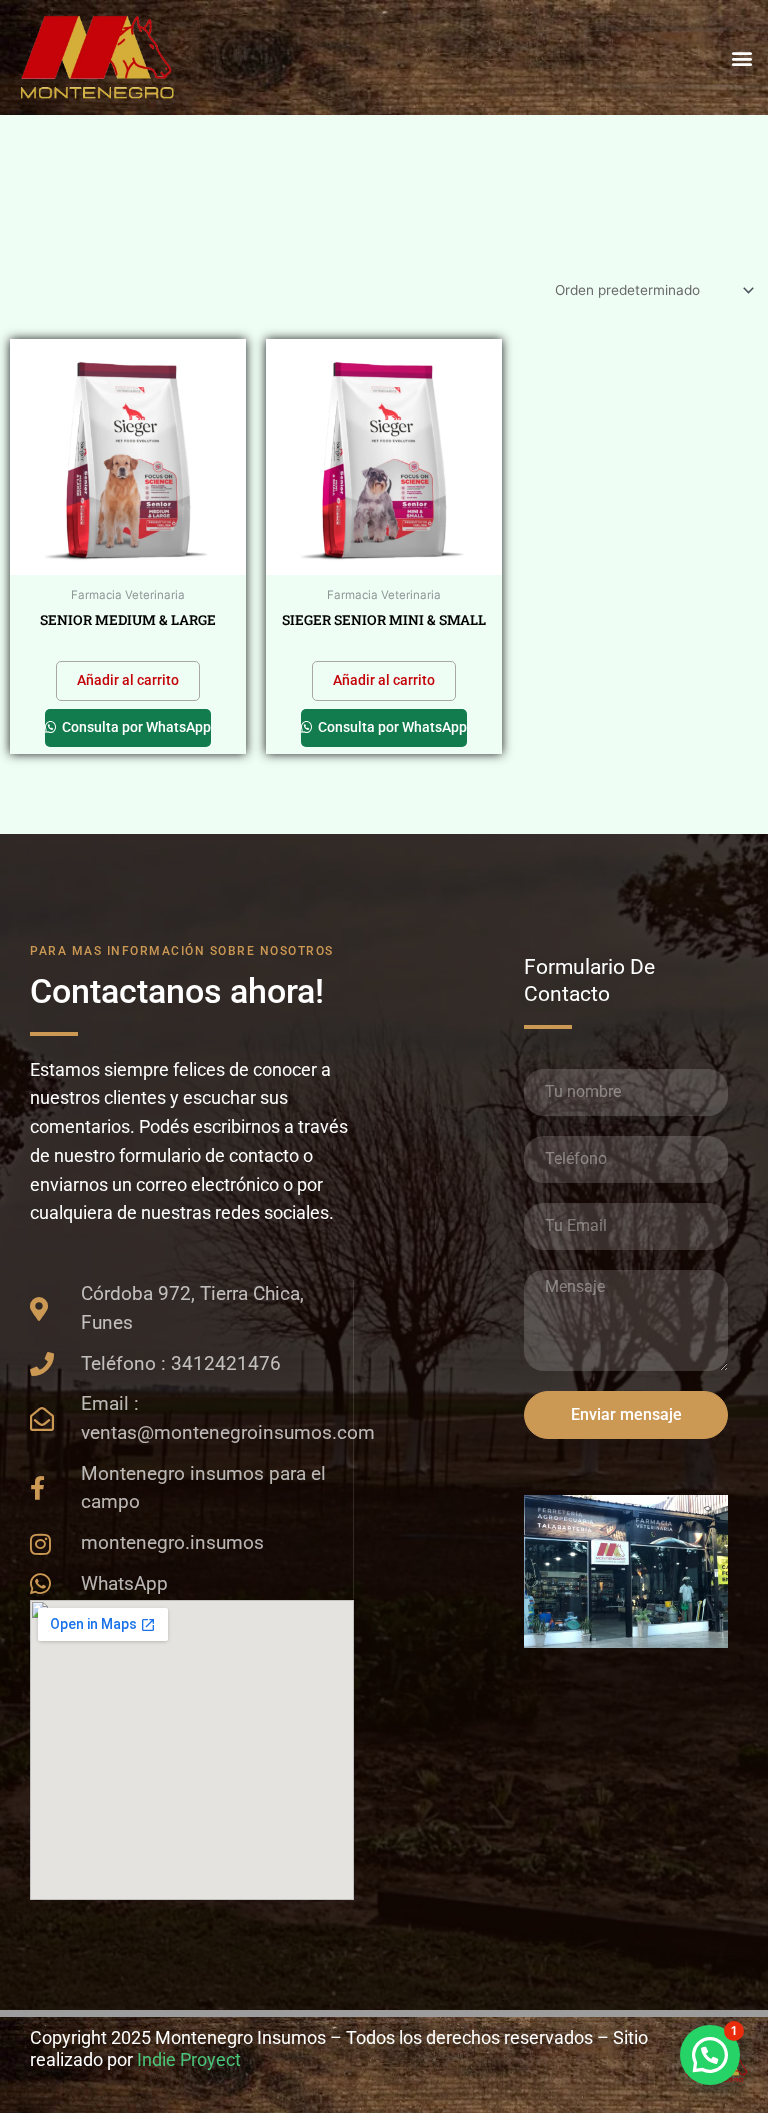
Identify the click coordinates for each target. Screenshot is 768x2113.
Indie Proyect (189, 2059)
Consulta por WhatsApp (135, 727)
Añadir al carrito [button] (128, 680)
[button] (741, 57)
